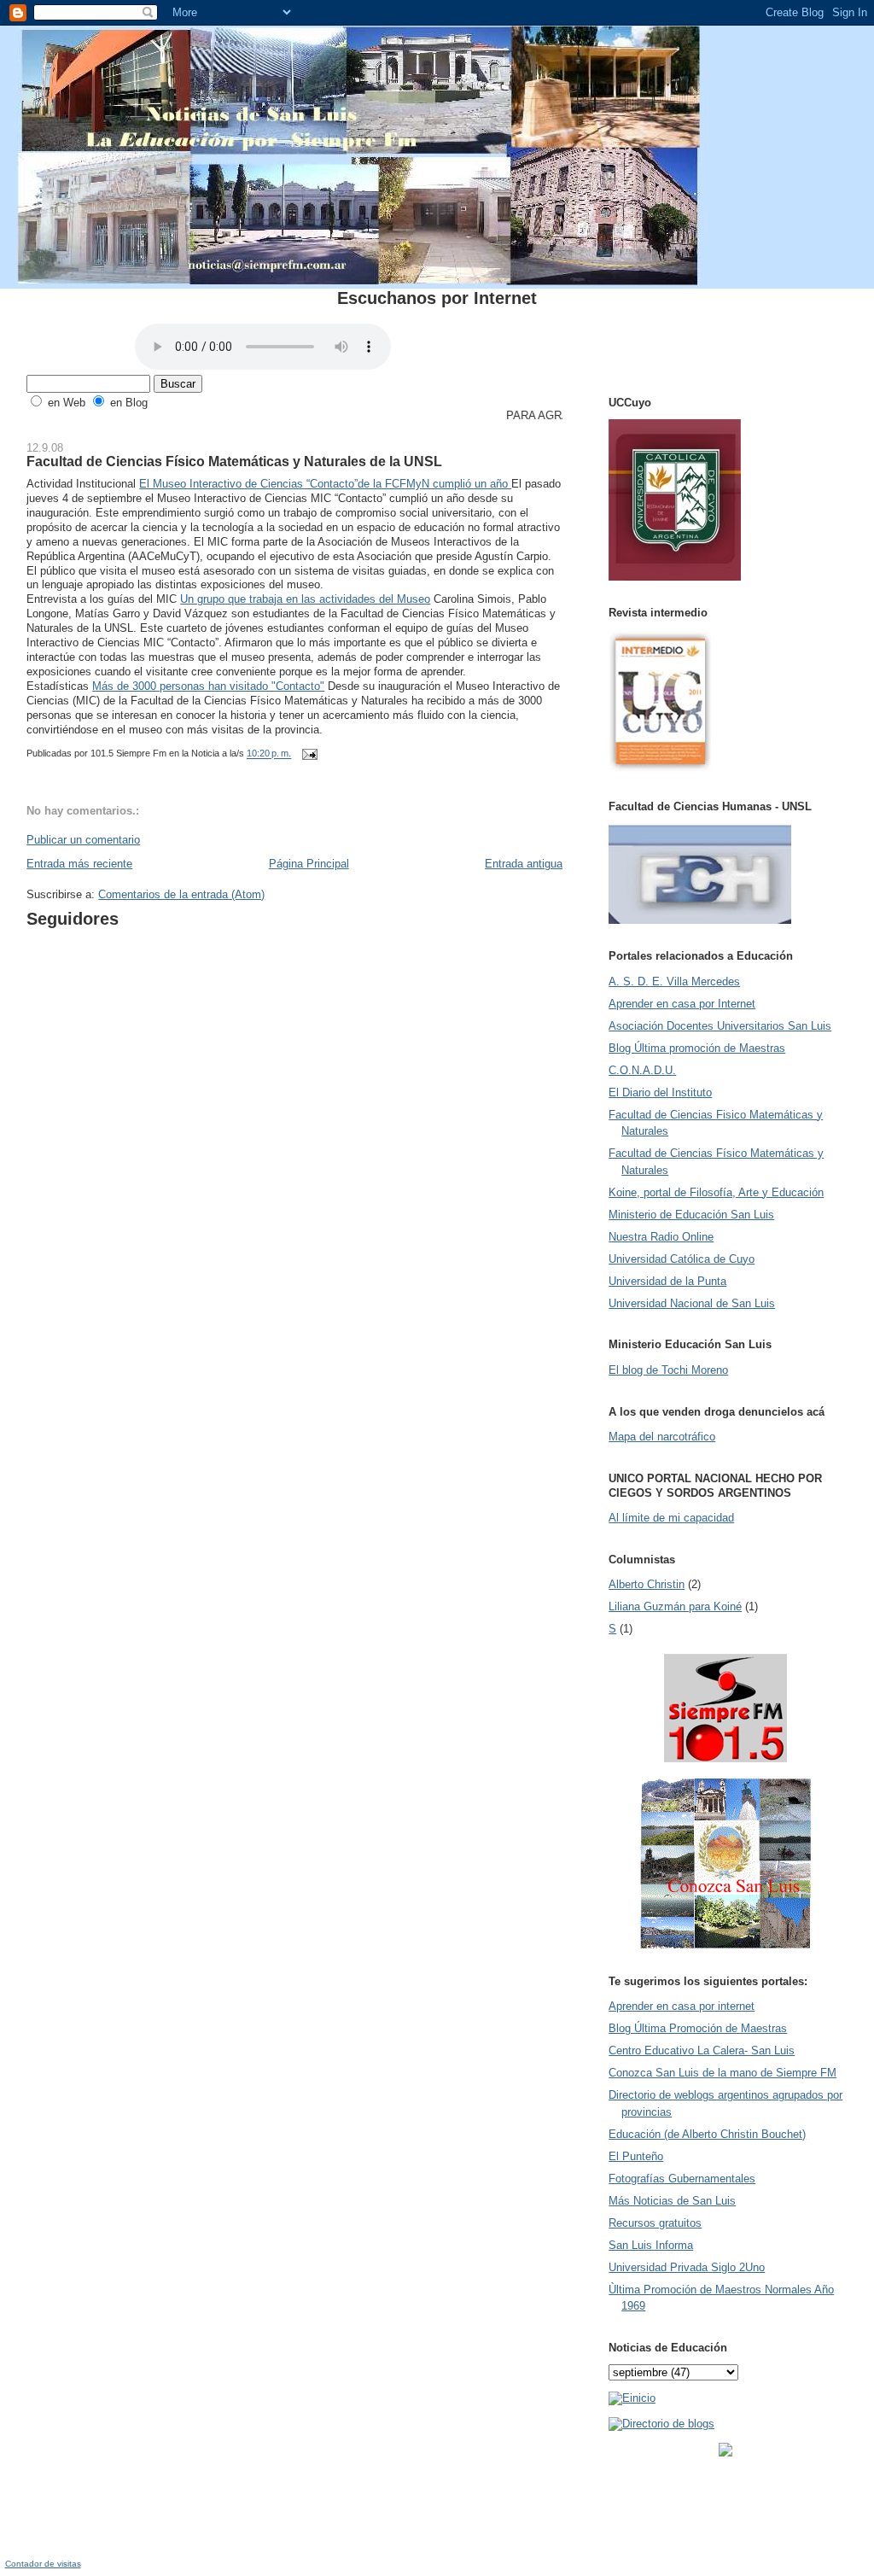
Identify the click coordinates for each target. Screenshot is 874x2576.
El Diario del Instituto (660, 1092)
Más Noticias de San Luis (672, 2201)
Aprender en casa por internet (682, 2006)
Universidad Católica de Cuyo (682, 1259)
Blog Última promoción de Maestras (697, 1048)
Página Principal (309, 864)
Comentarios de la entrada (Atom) (181, 894)
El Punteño (636, 2156)
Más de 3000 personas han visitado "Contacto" (208, 686)
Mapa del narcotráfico (662, 1437)
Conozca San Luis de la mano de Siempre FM (723, 2073)
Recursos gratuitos (655, 2223)
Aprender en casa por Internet (682, 1004)
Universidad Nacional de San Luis (692, 1303)
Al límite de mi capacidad (671, 1518)
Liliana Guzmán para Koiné (675, 1606)
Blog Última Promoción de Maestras (698, 2028)
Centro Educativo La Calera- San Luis (702, 2050)
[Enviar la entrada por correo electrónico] (307, 754)
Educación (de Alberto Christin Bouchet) (707, 2134)
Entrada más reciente (79, 864)
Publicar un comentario (83, 840)
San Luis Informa (651, 2245)
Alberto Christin (647, 1584)
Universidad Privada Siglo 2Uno (687, 2267)
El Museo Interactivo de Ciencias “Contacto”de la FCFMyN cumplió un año (325, 484)
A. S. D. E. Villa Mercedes (674, 981)
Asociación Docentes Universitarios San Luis (720, 1026)
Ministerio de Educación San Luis (691, 1215)
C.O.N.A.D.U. (642, 1070)
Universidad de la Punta (667, 1281)
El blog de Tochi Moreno (668, 1370)
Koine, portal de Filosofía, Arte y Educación (716, 1192)
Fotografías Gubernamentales (682, 2179)
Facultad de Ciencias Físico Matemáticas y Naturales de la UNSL (234, 461)
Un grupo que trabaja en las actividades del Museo (305, 599)
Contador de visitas (43, 2564)
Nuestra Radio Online (661, 1237)
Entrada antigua (524, 864)
